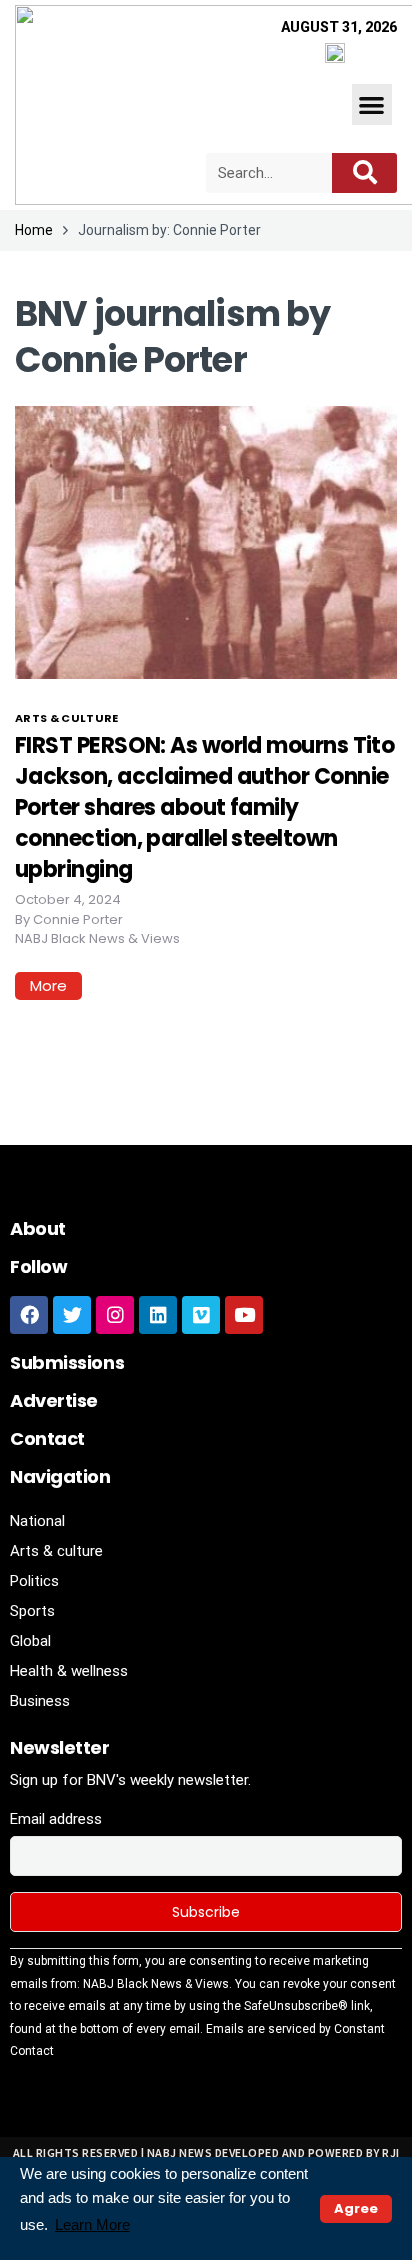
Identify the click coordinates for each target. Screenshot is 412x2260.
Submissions (67, 1362)
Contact (47, 1438)
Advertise (54, 1400)
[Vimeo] (201, 1315)
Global (30, 1641)
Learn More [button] (92, 2224)
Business (40, 1701)
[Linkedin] (158, 1315)
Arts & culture (67, 718)
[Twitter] (72, 1315)
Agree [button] (356, 2208)
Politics (34, 1581)
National (37, 1521)
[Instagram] (115, 1315)
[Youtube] (244, 1315)
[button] (372, 104)
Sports (32, 1611)
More (48, 985)
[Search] (364, 173)
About (38, 1228)
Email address (56, 1819)
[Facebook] (29, 1315)
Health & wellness (69, 1671)
